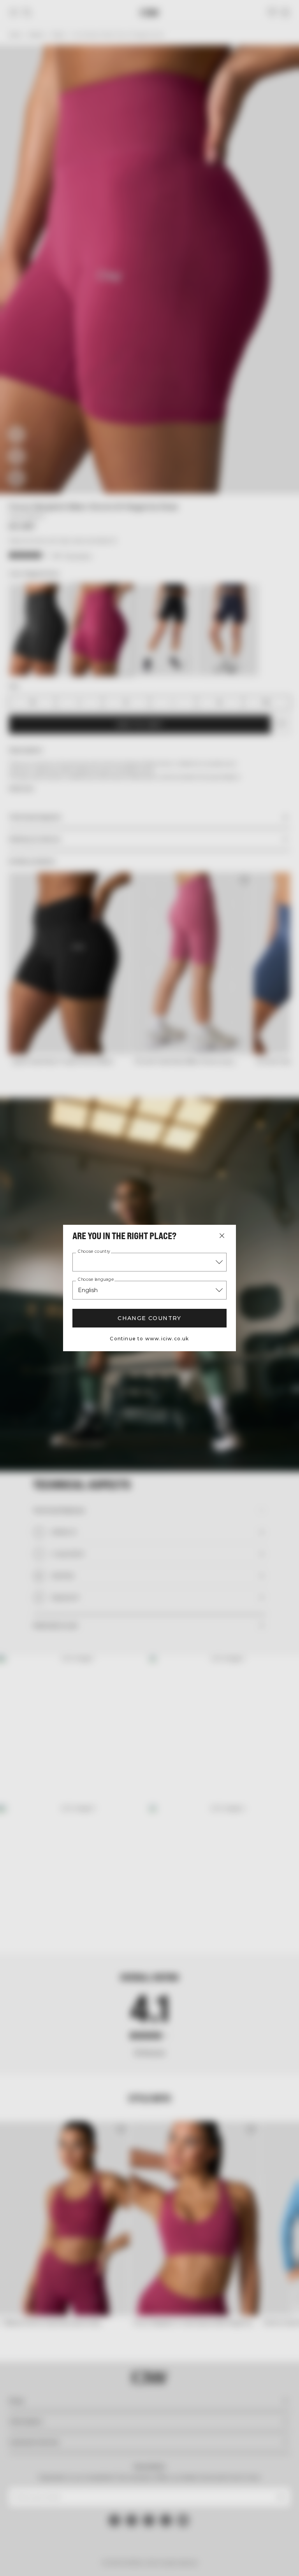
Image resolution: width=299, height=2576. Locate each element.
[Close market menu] (222, 1236)
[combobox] (149, 1262)
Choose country (94, 1252)
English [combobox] (88, 1290)
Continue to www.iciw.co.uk (149, 1339)
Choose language (96, 1280)
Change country (149, 1318)
